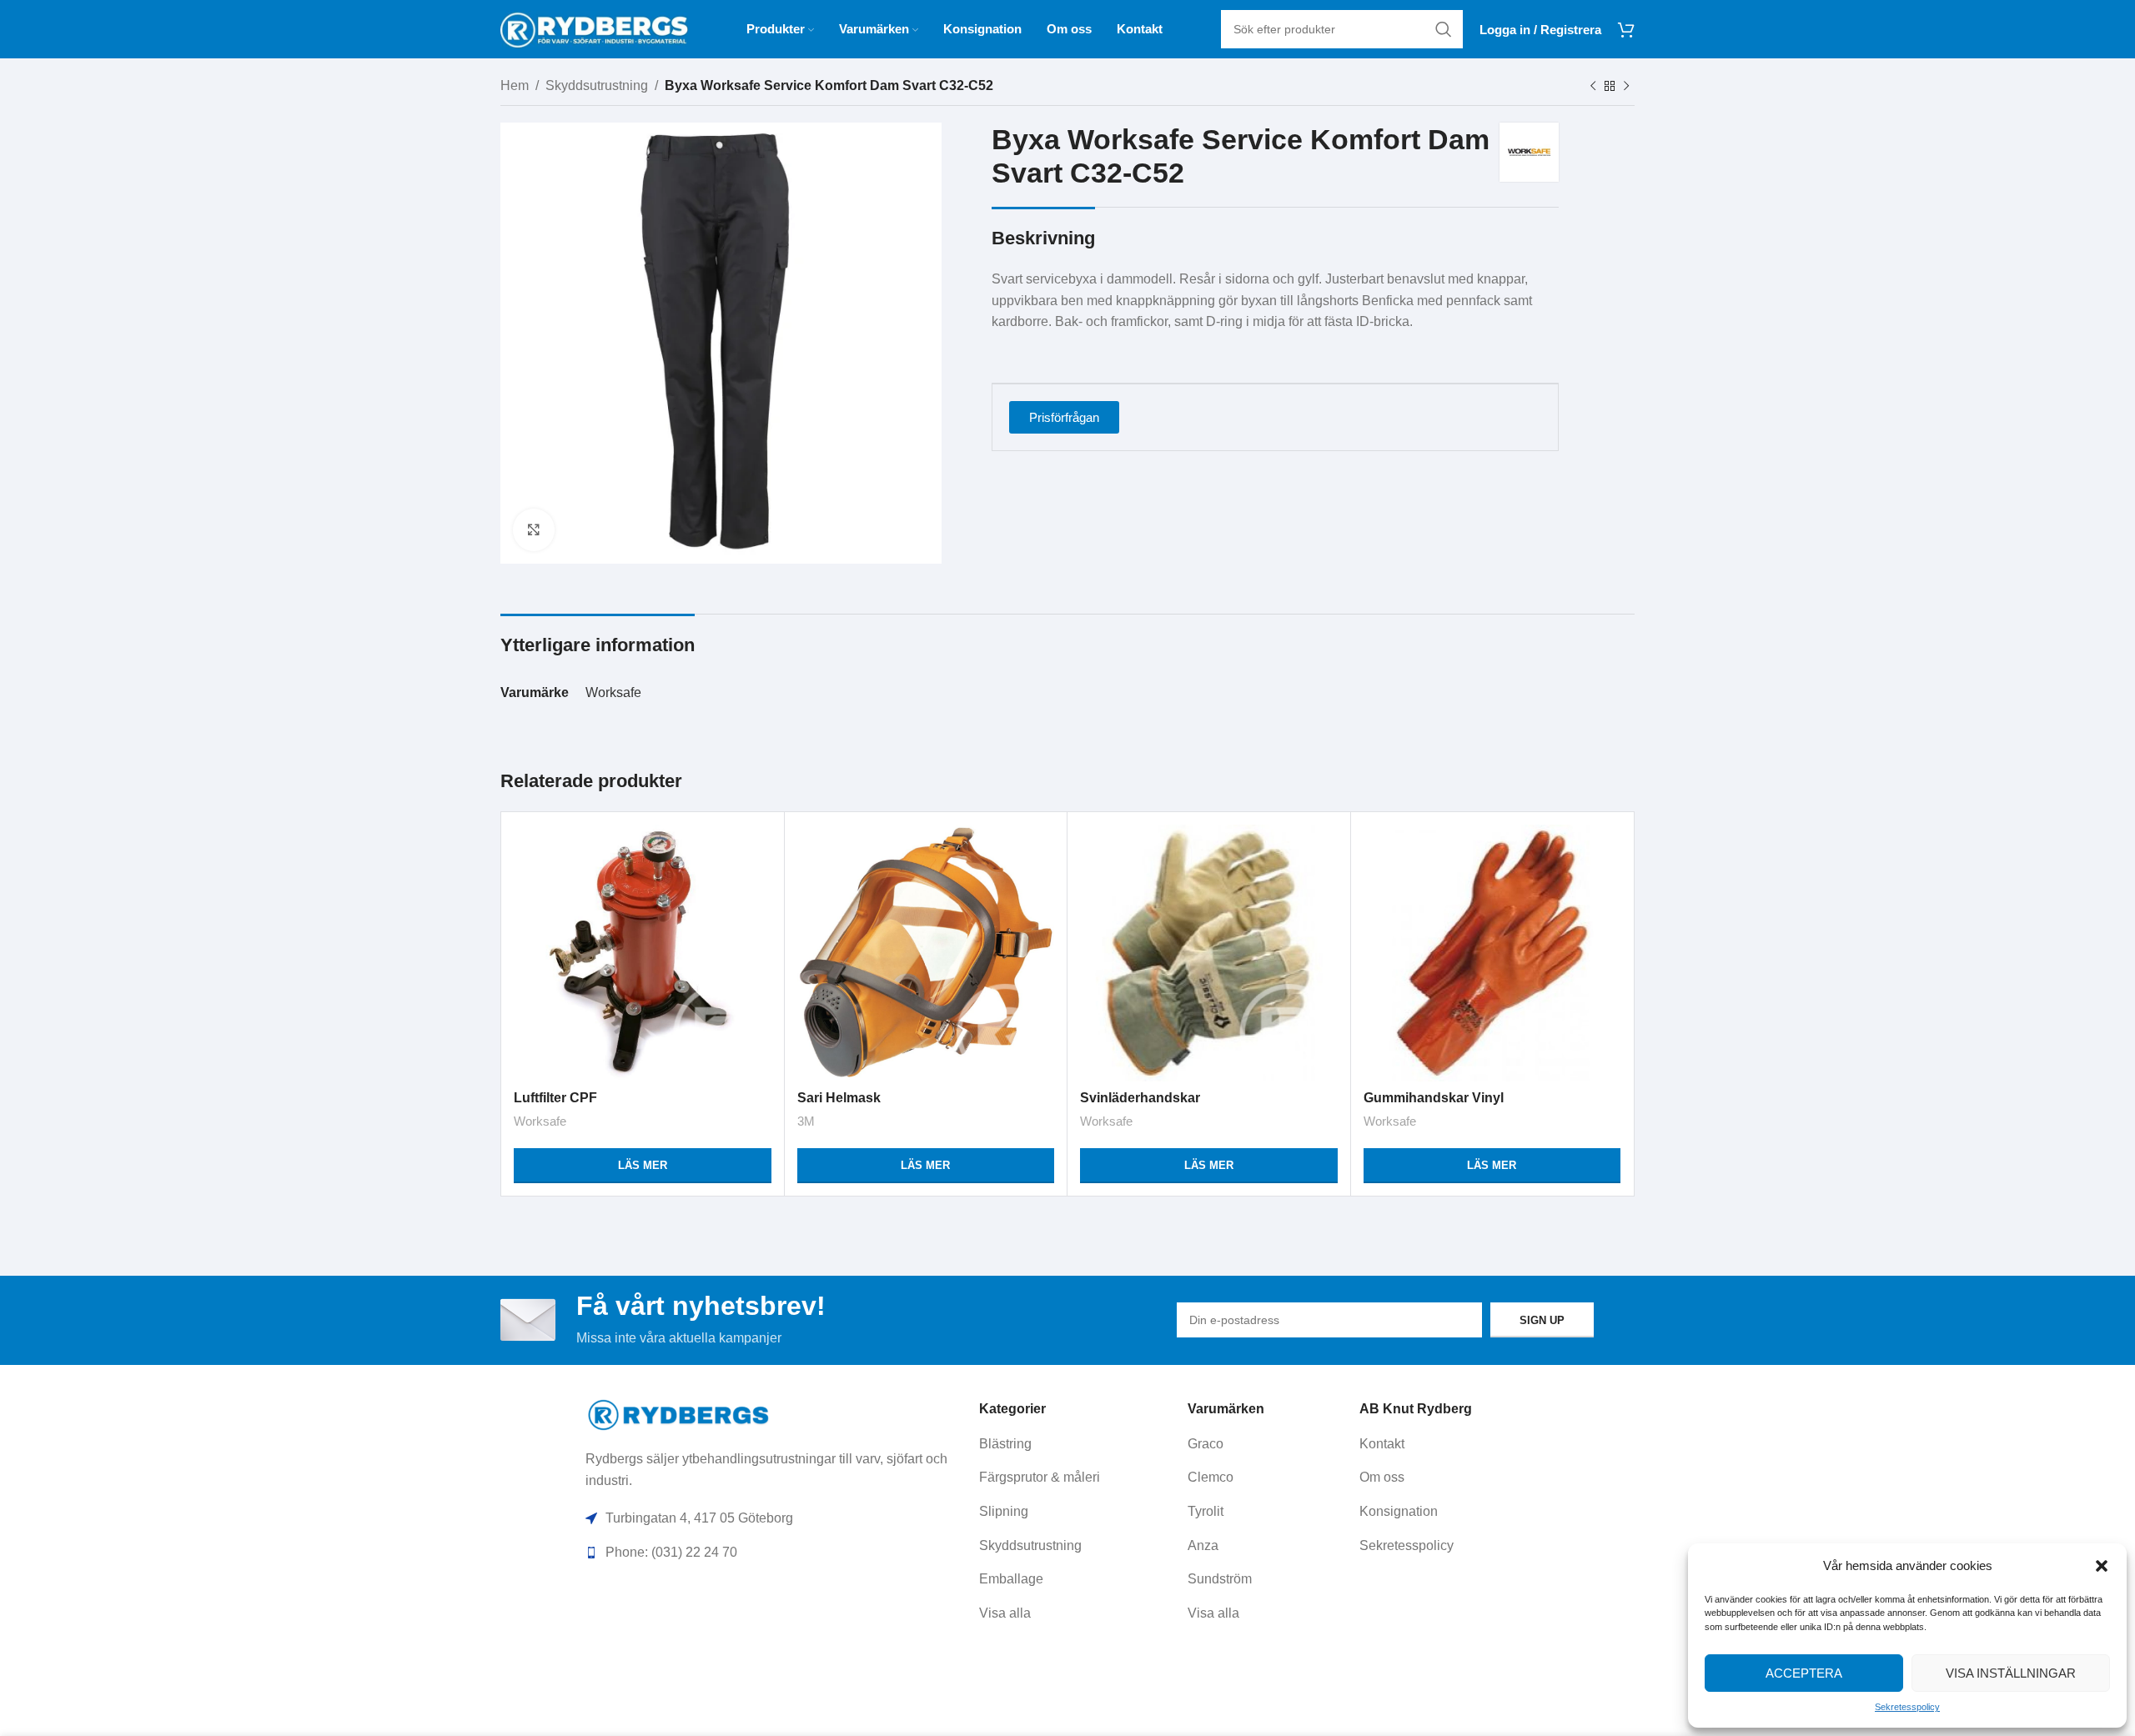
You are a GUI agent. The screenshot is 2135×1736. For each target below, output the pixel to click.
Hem (515, 85)
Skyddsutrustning (597, 85)
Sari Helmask (839, 1098)
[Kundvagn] (1626, 29)
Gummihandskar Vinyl (1434, 1098)
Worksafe (613, 692)
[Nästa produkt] (1626, 87)
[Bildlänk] (679, 1414)
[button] (2102, 1566)
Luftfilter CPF (555, 1098)
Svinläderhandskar (1140, 1098)
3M (806, 1121)
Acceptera (1804, 1673)
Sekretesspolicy (1907, 1707)
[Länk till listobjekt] (1078, 1444)
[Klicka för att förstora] (534, 529)
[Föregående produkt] (1593, 87)
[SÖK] (1444, 29)
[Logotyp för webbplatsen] (594, 28)
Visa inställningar (2011, 1673)
